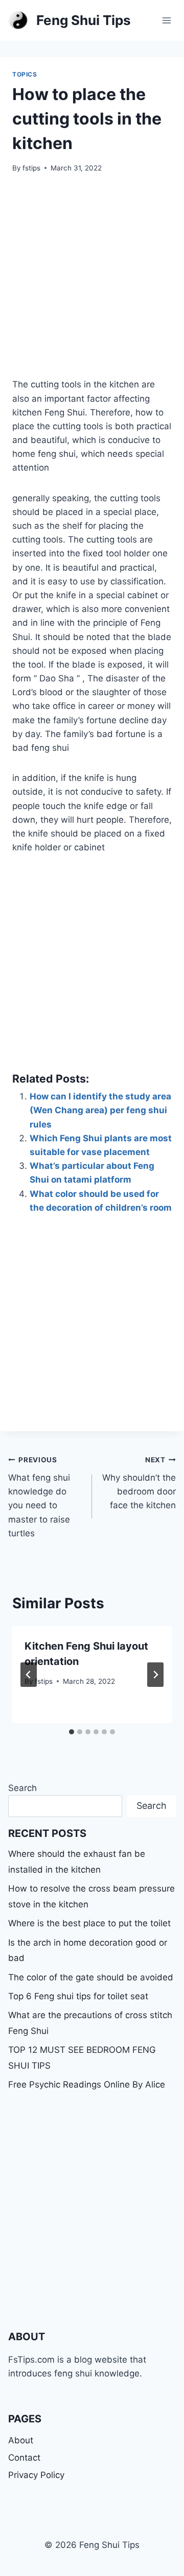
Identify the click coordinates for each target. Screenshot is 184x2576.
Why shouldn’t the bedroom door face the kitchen (139, 1483)
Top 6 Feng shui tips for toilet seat (78, 1996)
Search (22, 1788)
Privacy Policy (36, 2475)
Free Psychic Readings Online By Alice (87, 2084)
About (21, 2440)
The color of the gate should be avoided (91, 1977)
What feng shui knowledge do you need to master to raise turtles (39, 1497)
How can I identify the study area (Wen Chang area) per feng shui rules (100, 1110)
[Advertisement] (92, 282)
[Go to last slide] (29, 1675)
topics (25, 74)
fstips (31, 168)
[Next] (155, 1675)
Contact (24, 2458)
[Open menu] (166, 20)
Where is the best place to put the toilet (89, 1923)
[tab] (72, 1732)
